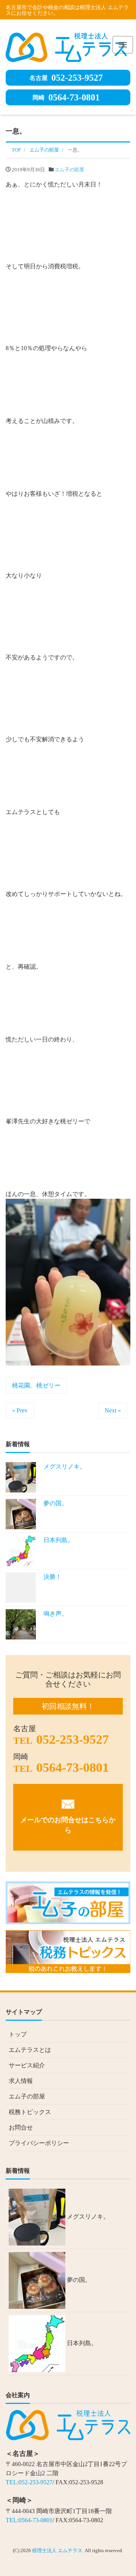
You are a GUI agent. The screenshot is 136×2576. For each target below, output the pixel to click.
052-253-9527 (66, 78)
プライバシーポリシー (39, 2143)
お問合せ (21, 2127)
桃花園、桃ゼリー (36, 1385)
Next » (113, 1410)
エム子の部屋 (70, 170)
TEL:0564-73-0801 (29, 2520)
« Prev (20, 1410)
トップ (18, 2034)
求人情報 (21, 2081)
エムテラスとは (30, 2050)
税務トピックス (30, 2112)
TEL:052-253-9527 (29, 2482)
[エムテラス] (66, 46)
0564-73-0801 (66, 97)
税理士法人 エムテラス (57, 2550)
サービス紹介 (27, 2065)
